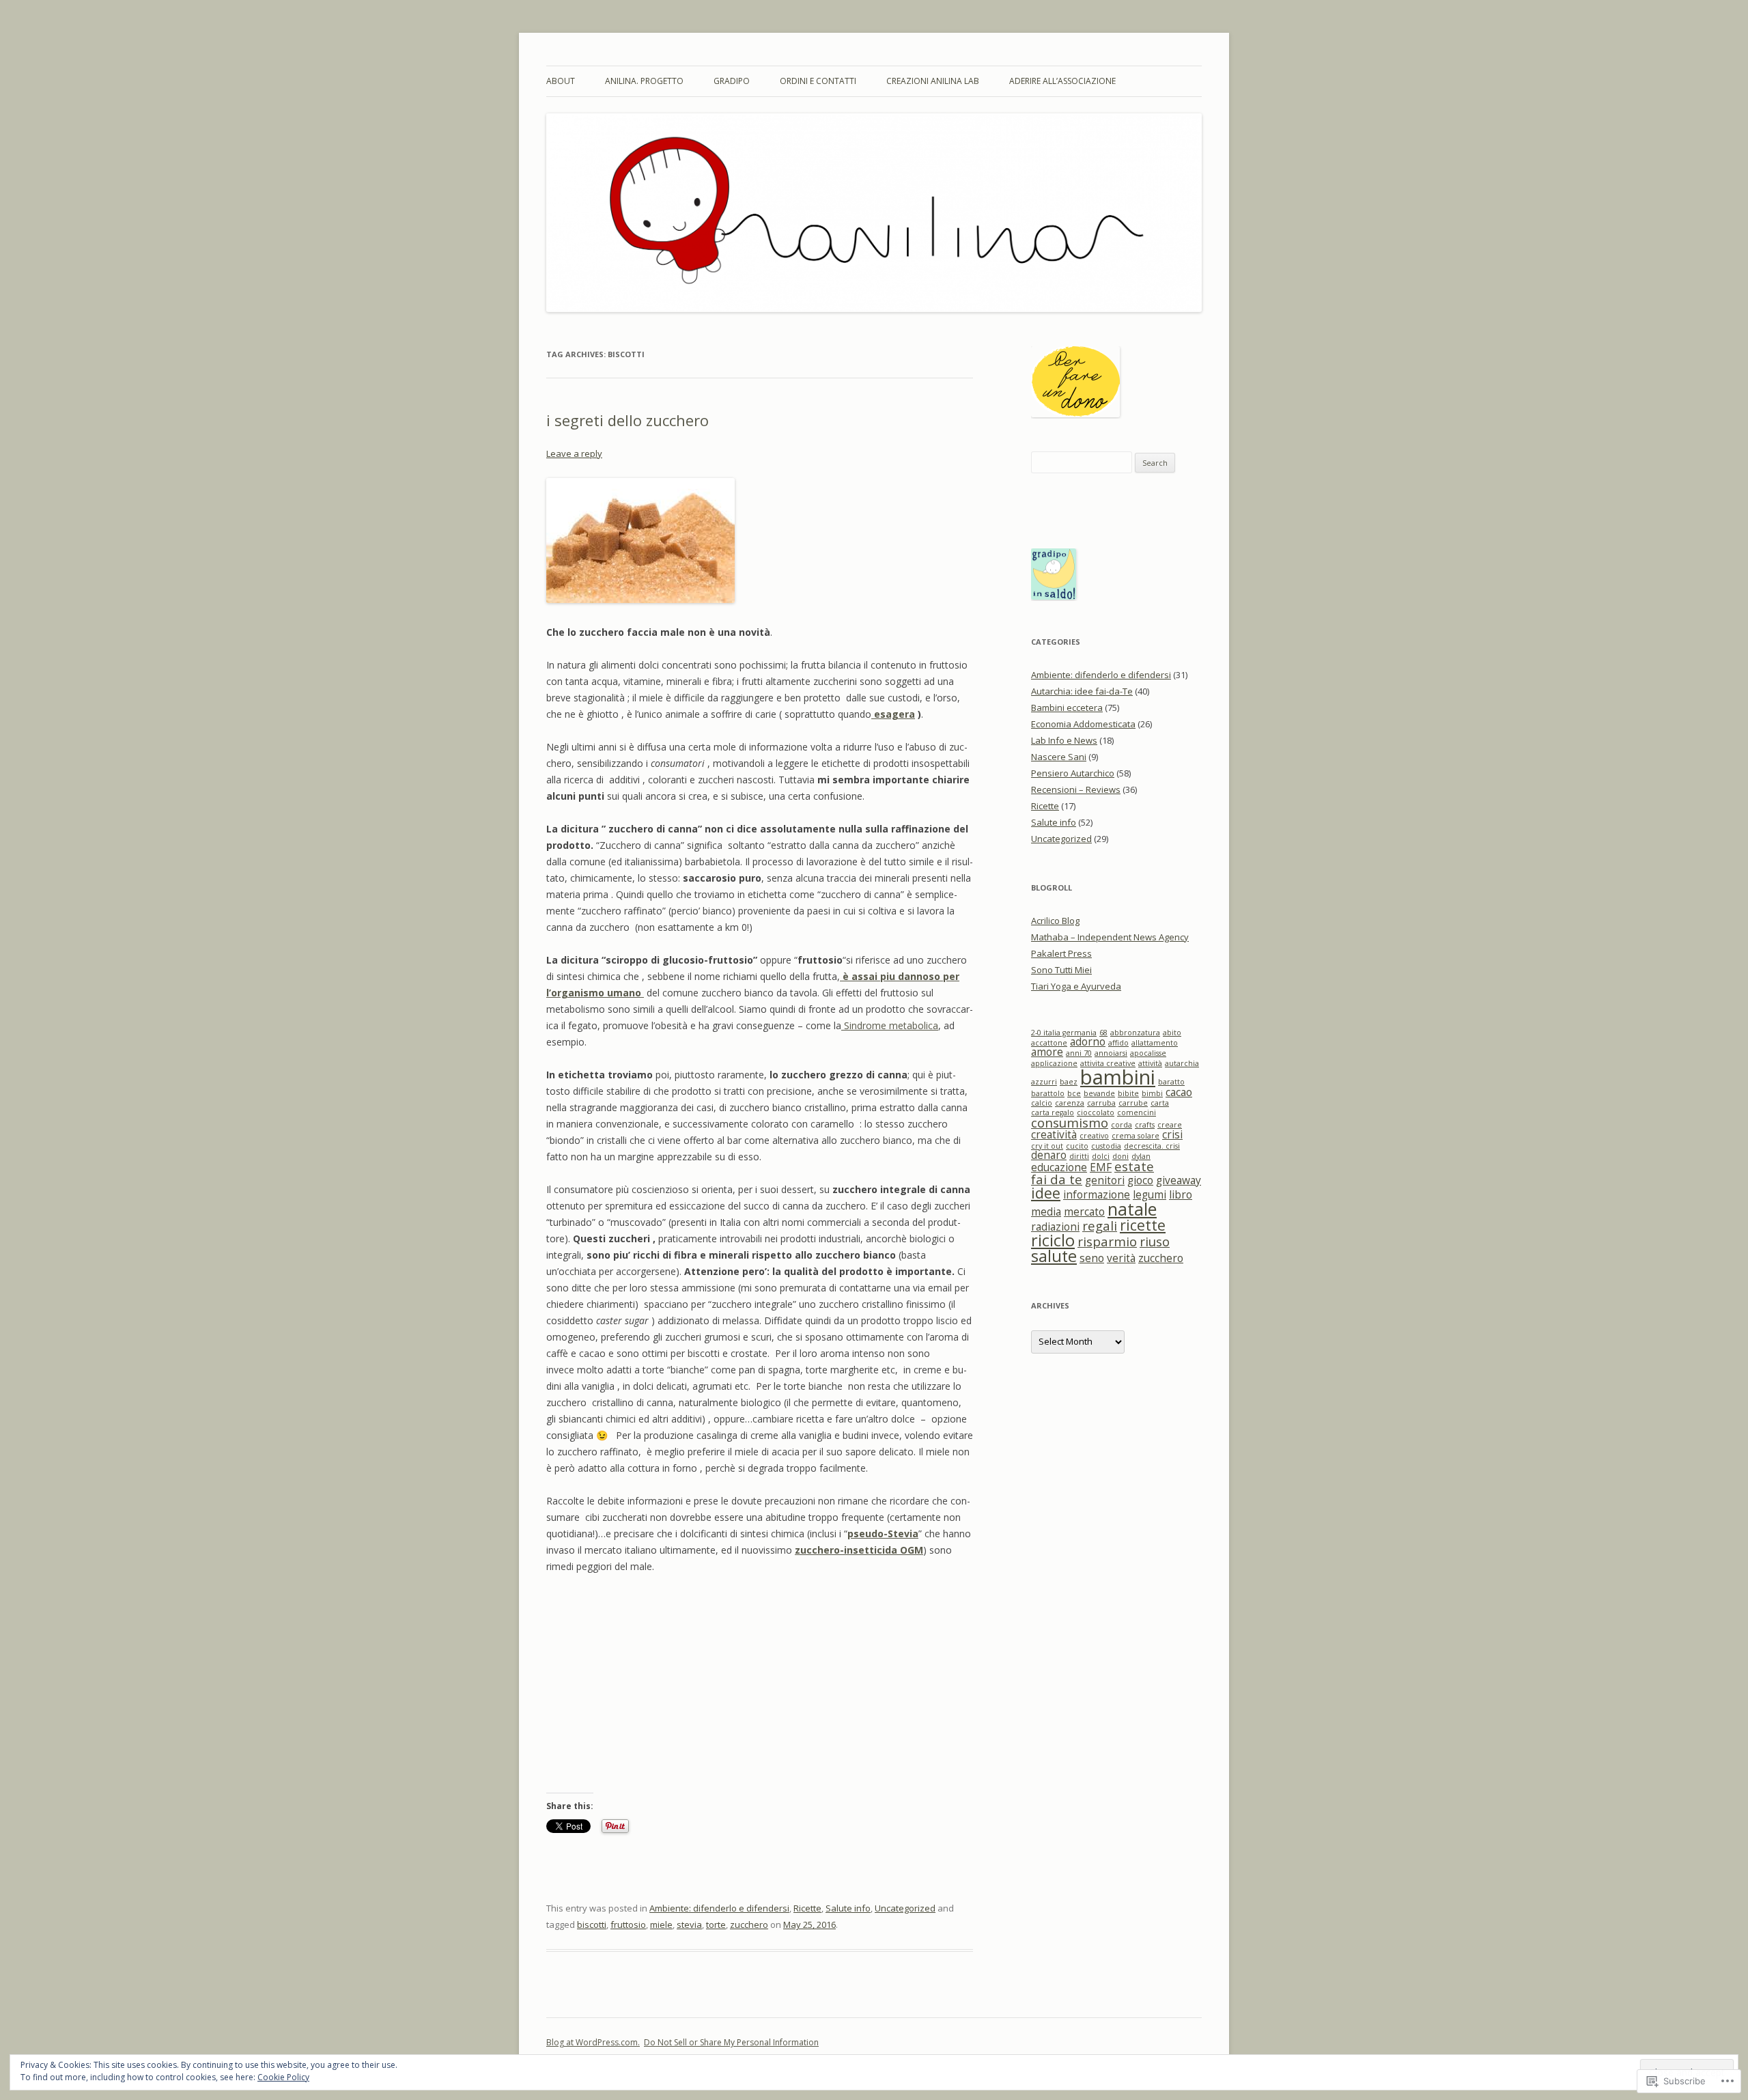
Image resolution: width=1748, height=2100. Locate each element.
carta (1160, 1103)
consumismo (1070, 1122)
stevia (689, 1924)
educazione (1059, 1167)
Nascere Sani (1059, 757)
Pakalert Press (1061, 953)
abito (1172, 1033)
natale (1132, 1209)
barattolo (1048, 1093)
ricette (1143, 1225)
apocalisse (1148, 1053)
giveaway (1179, 1180)
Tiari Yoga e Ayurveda (1076, 986)
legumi (1150, 1194)
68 (1103, 1033)
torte (716, 1924)
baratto (1171, 1082)
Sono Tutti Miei (1061, 970)
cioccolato (1096, 1112)
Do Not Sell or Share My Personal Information (731, 2042)
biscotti (592, 1924)
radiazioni (1055, 1227)
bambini (1118, 1077)
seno (1092, 1258)
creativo (1094, 1136)
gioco (1140, 1180)
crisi (1172, 1134)
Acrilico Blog (1055, 921)
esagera (893, 714)
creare (1170, 1125)
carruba (1101, 1103)
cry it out (1047, 1146)
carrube (1133, 1103)
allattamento (1155, 1043)
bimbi (1152, 1093)
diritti (1079, 1156)
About (561, 81)
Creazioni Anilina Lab (933, 81)
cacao (1179, 1092)
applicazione (1054, 1063)
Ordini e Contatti (818, 81)
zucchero (749, 1924)
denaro (1049, 1155)
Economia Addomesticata (1083, 724)
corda (1122, 1125)
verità (1121, 1258)
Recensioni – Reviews (1076, 789)
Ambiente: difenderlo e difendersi (719, 1908)
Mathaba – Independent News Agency (1110, 937)
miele (661, 1924)
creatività (1054, 1134)
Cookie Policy (283, 2077)
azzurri (1044, 1082)
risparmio (1107, 1241)
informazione (1097, 1194)
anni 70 (1079, 1053)
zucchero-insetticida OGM (859, 1550)
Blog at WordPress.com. (593, 2042)
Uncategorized (905, 1908)
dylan (1141, 1156)
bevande (1099, 1093)
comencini (1137, 1112)
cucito (1077, 1146)
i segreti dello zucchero (628, 420)
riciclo (1053, 1240)
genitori (1105, 1180)
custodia (1106, 1146)
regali (1100, 1226)
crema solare (1136, 1136)
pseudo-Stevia (883, 1534)
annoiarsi (1111, 1053)
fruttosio (628, 1924)
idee (1046, 1193)
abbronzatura (1135, 1033)
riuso (1155, 1241)
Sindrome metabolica (890, 1025)
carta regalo (1053, 1112)
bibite (1128, 1093)
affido (1118, 1043)
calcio (1042, 1103)
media (1046, 1212)
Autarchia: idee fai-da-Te (1082, 691)
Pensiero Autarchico (1073, 773)
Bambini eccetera (1067, 708)
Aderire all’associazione (1062, 81)
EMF (1101, 1167)
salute (1054, 1256)
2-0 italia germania (1064, 1033)
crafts (1145, 1125)
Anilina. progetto (644, 81)
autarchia (1182, 1063)
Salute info (848, 1908)
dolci (1101, 1156)
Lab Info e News (1064, 740)
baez (1069, 1082)
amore (1047, 1052)
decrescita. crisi (1152, 1146)
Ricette (807, 1908)
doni (1120, 1156)
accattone (1049, 1043)
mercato (1084, 1212)
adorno (1088, 1041)
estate (1134, 1166)
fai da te (1057, 1179)
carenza (1070, 1103)
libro (1181, 1194)
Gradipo (732, 81)
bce (1074, 1093)
